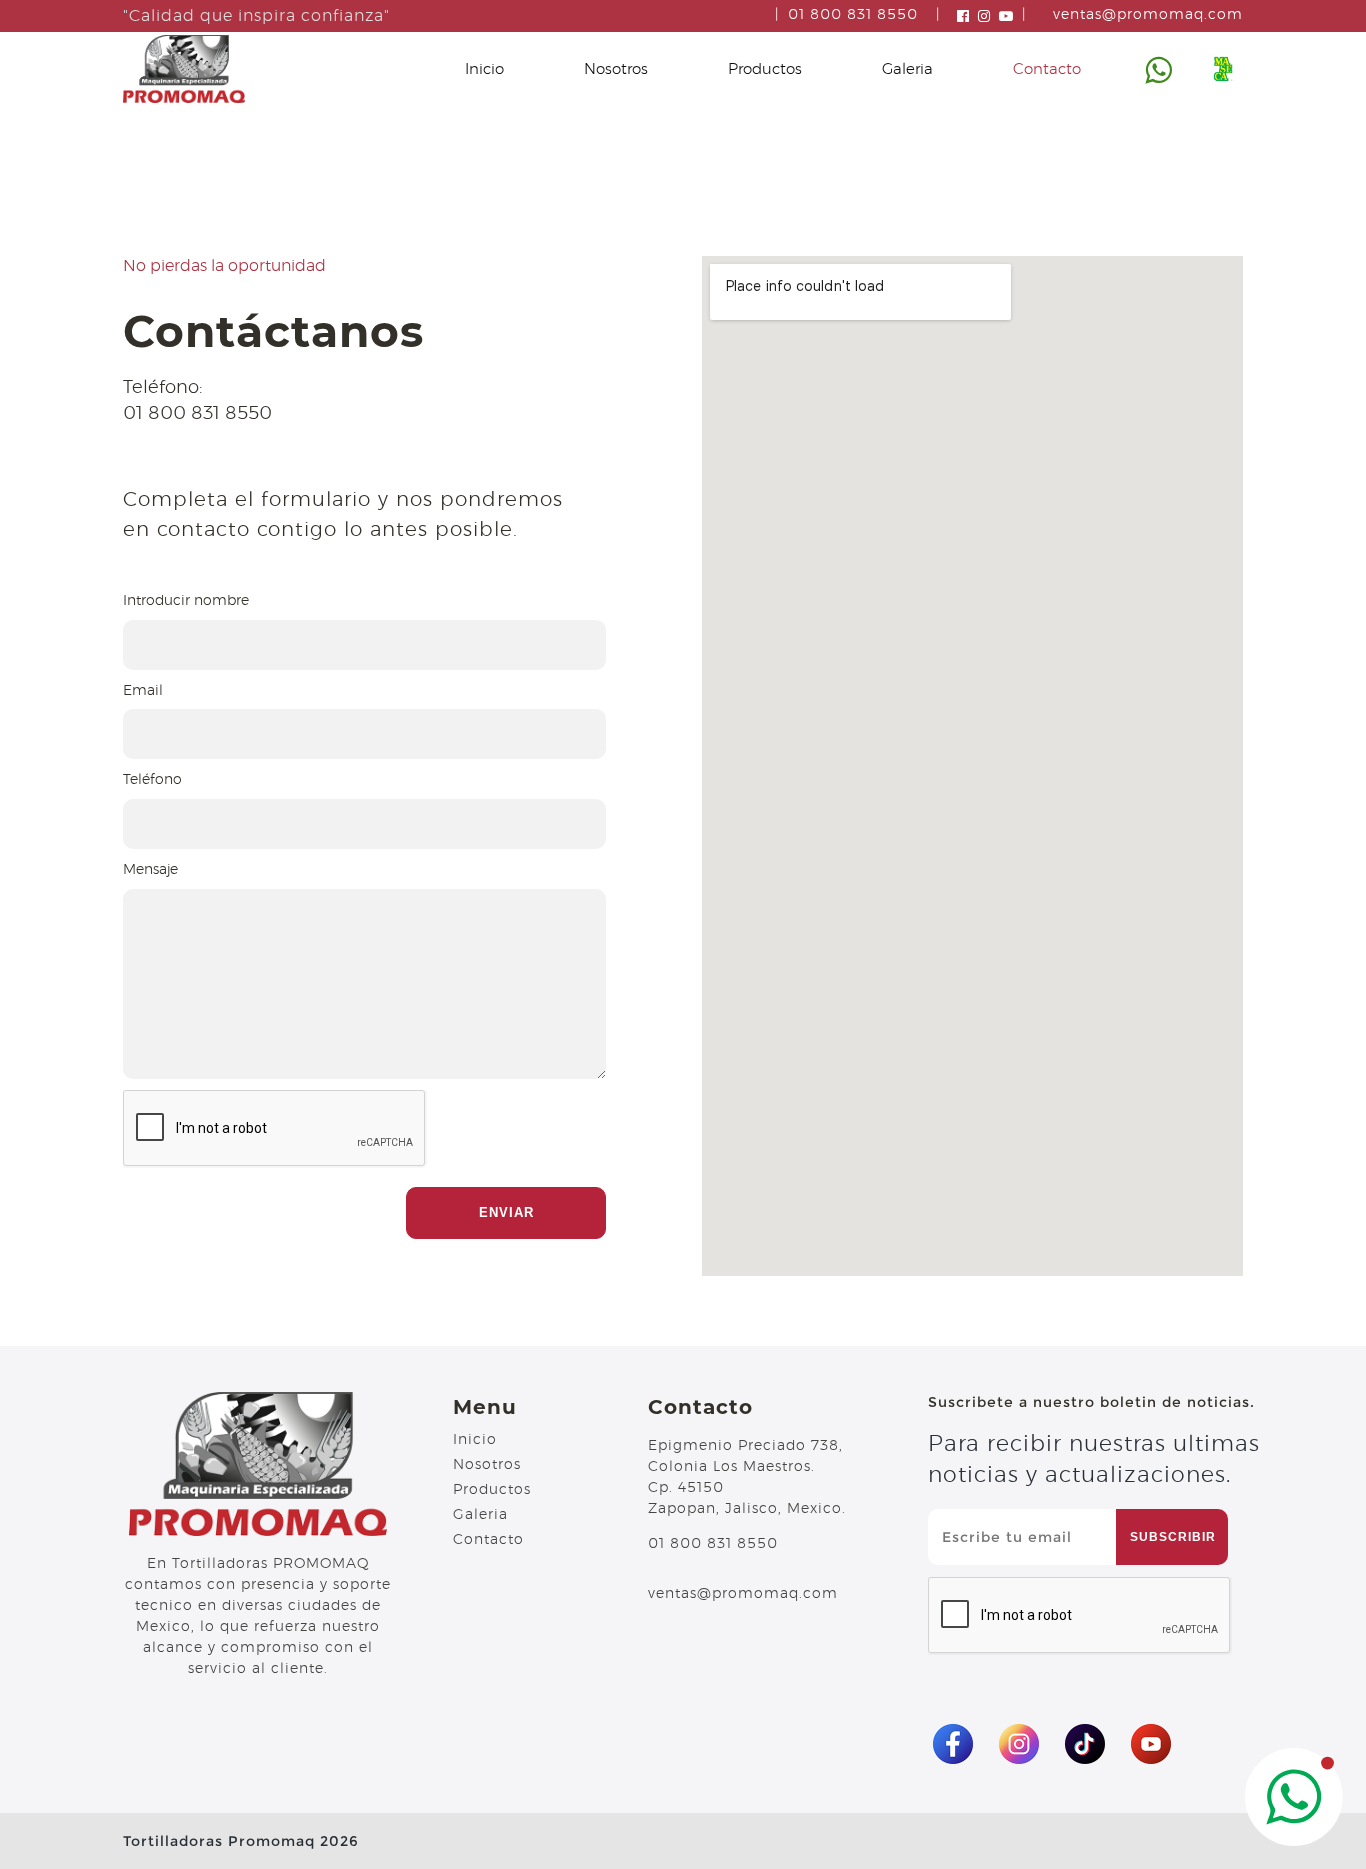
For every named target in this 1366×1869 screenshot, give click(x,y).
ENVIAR (506, 1212)
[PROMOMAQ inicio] (184, 69)
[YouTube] (1151, 1744)
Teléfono (152, 780)
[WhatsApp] (1294, 1797)
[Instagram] (1019, 1744)
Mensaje (150, 870)
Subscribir (1173, 1537)
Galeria (907, 69)
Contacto (1047, 69)
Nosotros (616, 69)
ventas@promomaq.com (1148, 15)
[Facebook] (953, 1744)
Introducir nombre (186, 601)
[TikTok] (1085, 1744)
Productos (765, 69)
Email (143, 691)
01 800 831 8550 (853, 15)
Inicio (484, 69)
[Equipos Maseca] (1223, 69)
